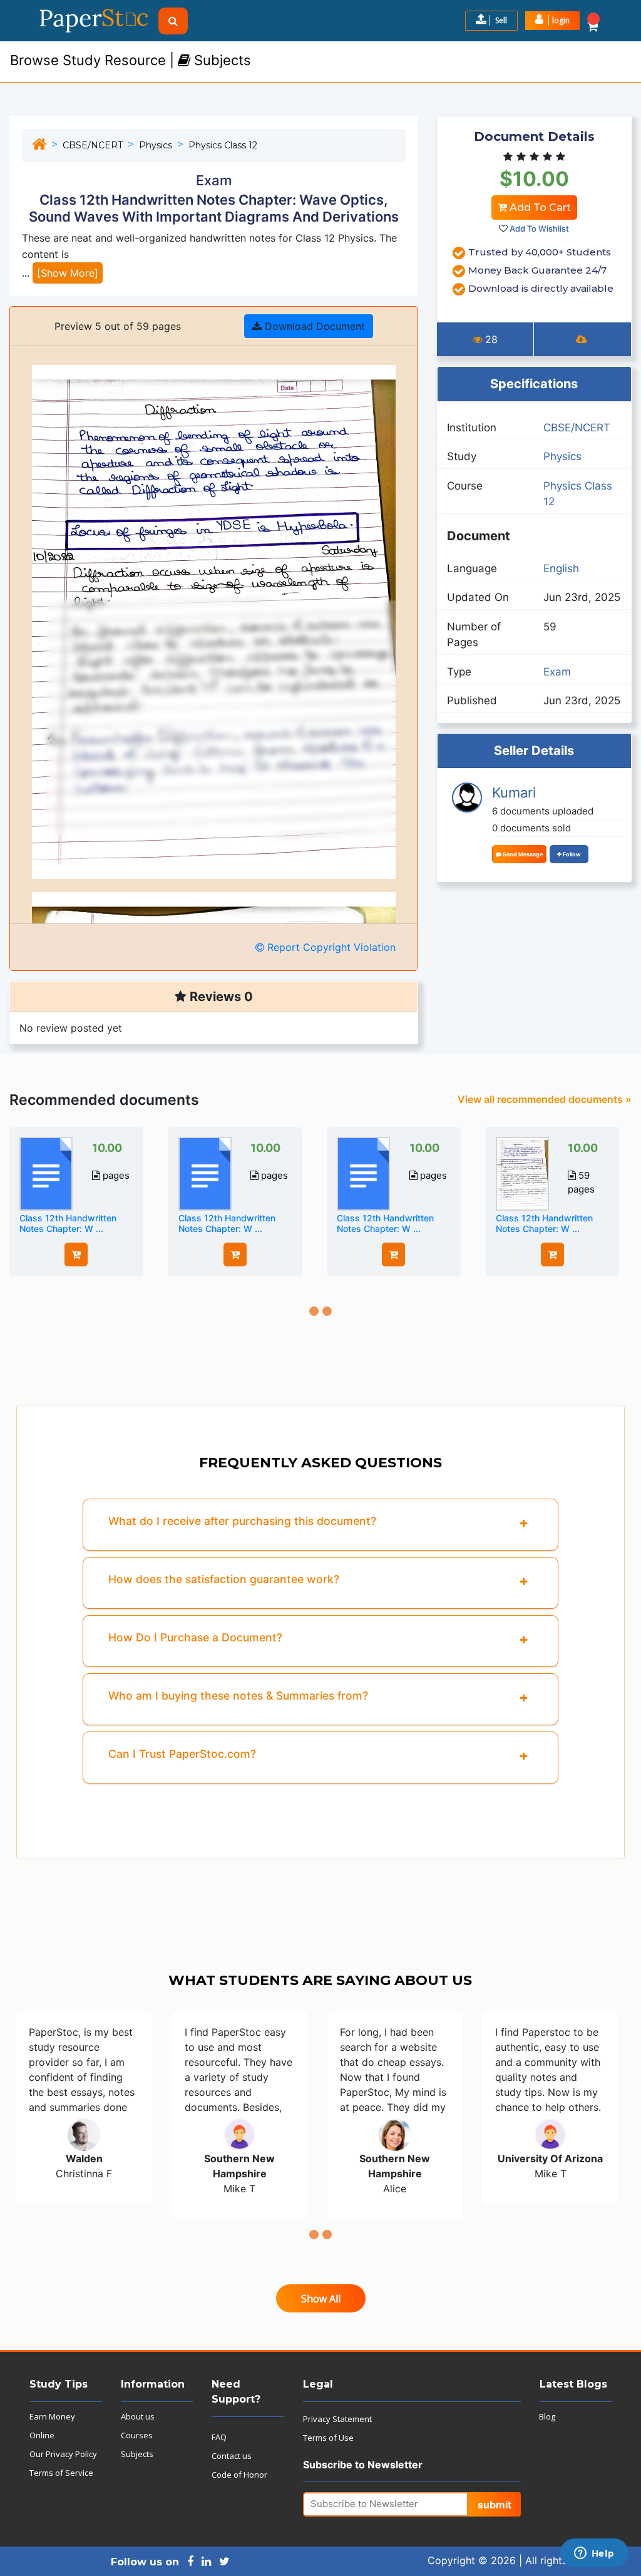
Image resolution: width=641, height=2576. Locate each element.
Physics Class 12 (223, 145)
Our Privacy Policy (63, 2454)
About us (138, 2416)
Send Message (522, 854)
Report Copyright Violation (330, 947)
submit (495, 2505)
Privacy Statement (337, 2419)
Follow (571, 854)
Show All (321, 2299)
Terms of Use (328, 2438)
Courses (137, 2435)
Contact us (232, 2456)
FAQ (219, 2437)
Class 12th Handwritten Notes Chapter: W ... (68, 1223)
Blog (547, 2416)
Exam (557, 672)
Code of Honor (239, 2475)
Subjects (137, 2454)
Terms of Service (61, 2473)
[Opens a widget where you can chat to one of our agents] (594, 2554)
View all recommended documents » (545, 1099)
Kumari (514, 793)
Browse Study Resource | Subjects (131, 60)
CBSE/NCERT (93, 145)
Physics (156, 145)
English (561, 568)
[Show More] (68, 273)
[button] (552, 21)
